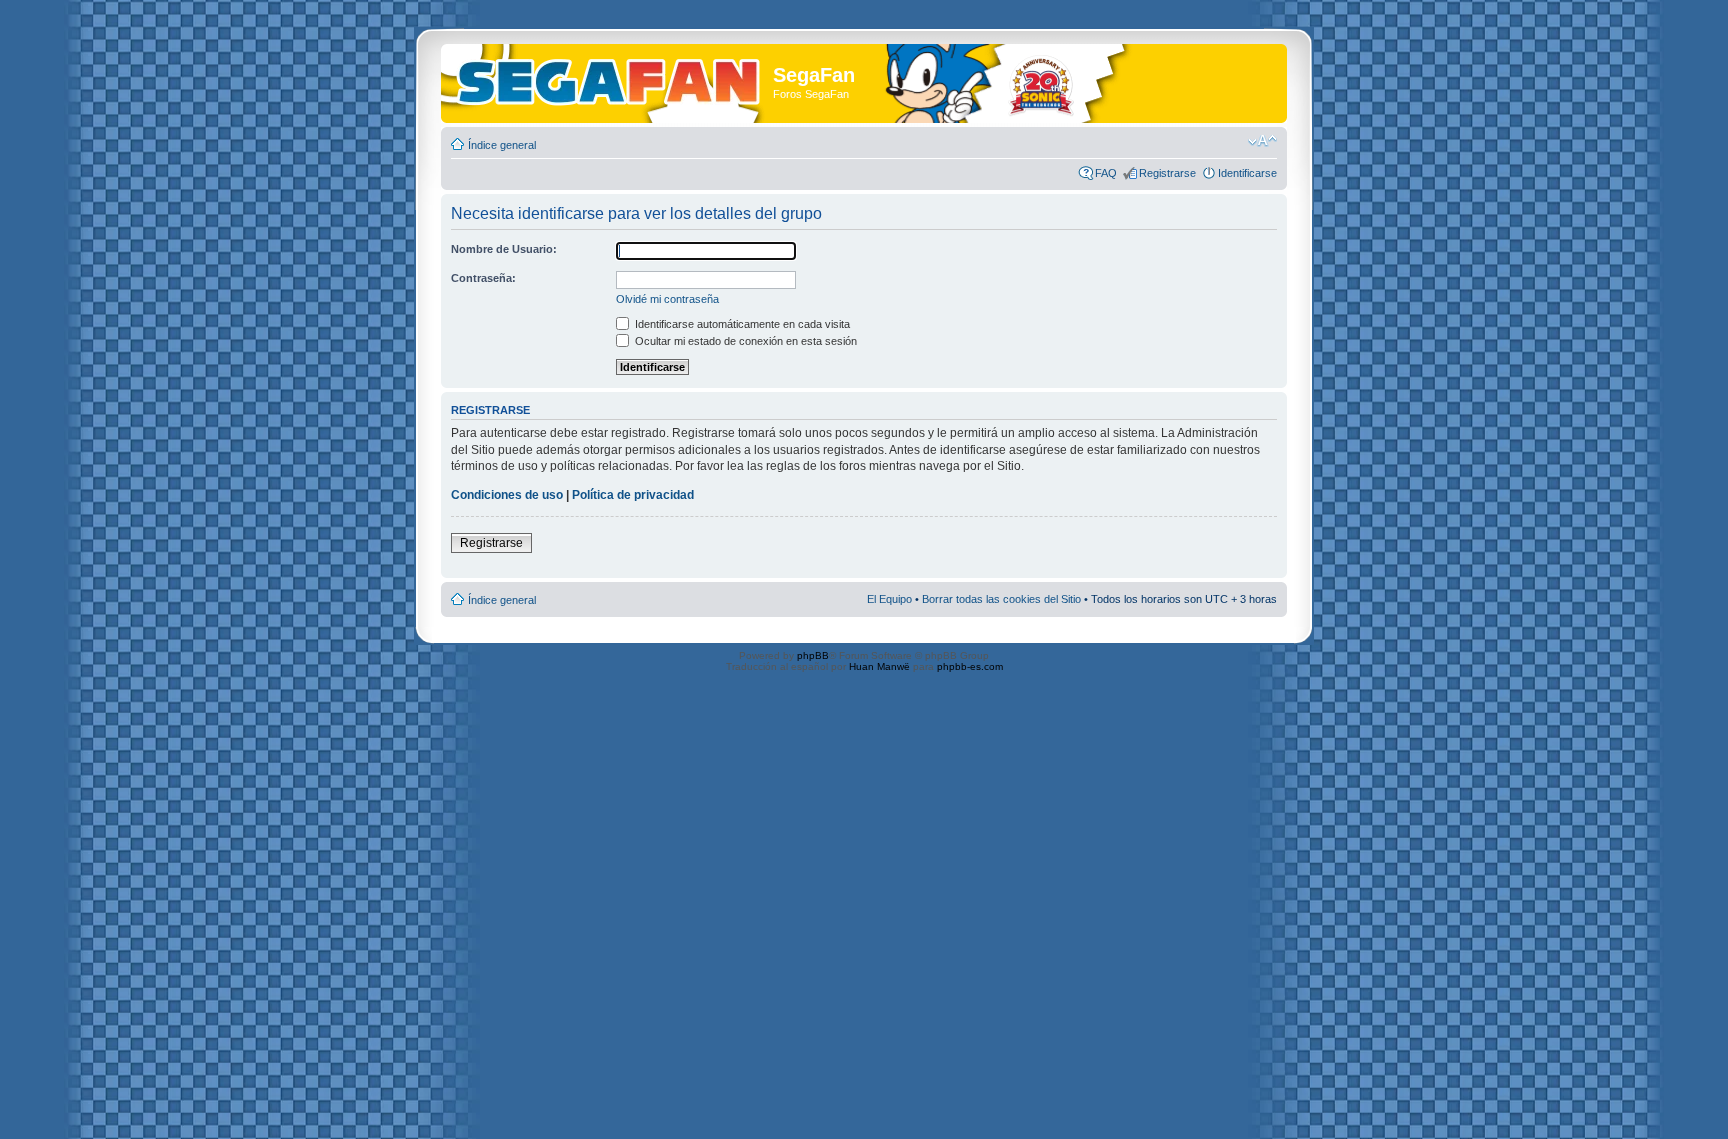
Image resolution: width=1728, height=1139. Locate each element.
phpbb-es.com (970, 666)
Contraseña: (483, 278)
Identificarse (1247, 173)
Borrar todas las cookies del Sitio (1001, 599)
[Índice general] (609, 78)
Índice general (502, 145)
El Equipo (889, 599)
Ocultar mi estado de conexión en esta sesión (744, 341)
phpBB (813, 655)
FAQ (1106, 173)
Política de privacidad (633, 495)
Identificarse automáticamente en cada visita (741, 324)
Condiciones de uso (507, 495)
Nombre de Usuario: (504, 249)
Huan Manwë (879, 666)
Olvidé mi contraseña (667, 299)
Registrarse (1167, 173)
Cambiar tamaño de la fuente (1262, 141)
